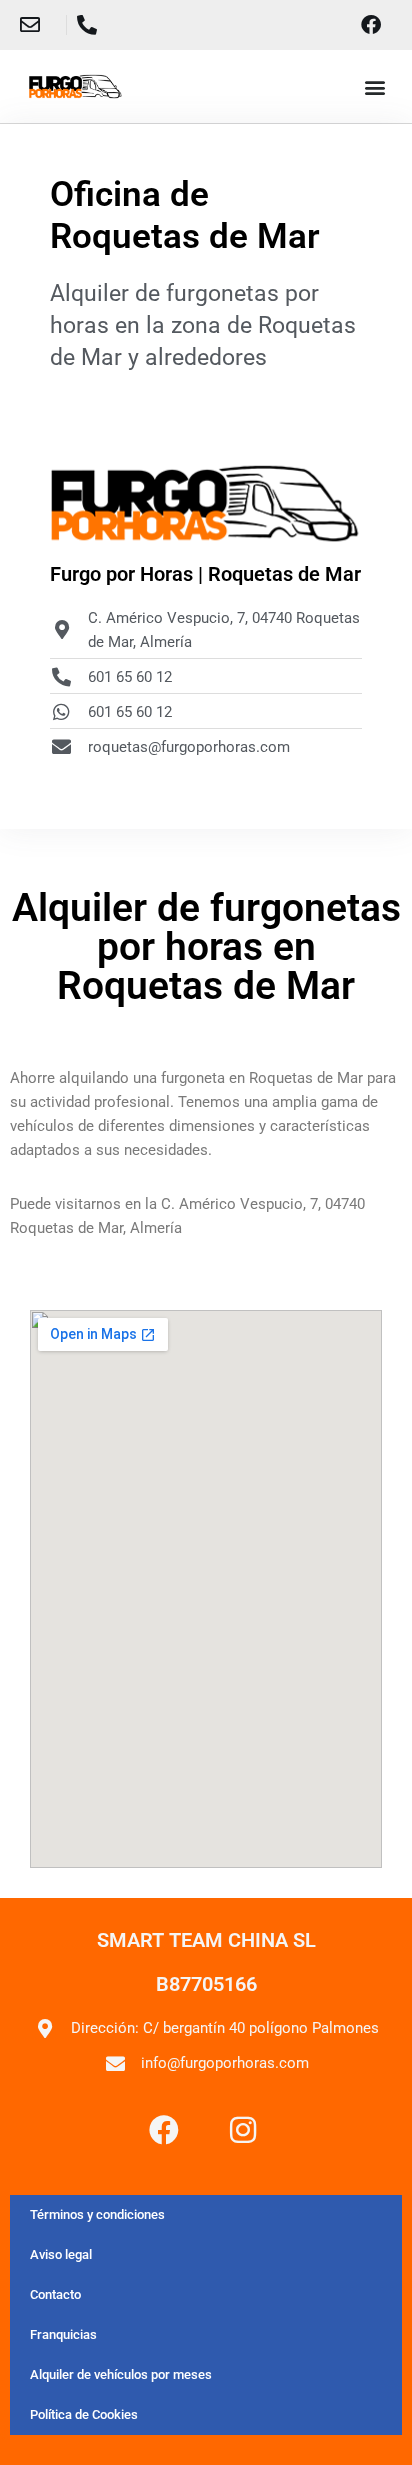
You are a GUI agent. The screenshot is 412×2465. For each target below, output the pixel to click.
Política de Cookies (84, 2414)
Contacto (55, 2294)
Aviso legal (61, 2254)
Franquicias (63, 2334)
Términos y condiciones (97, 2214)
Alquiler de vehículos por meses (121, 2374)
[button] (375, 86)
